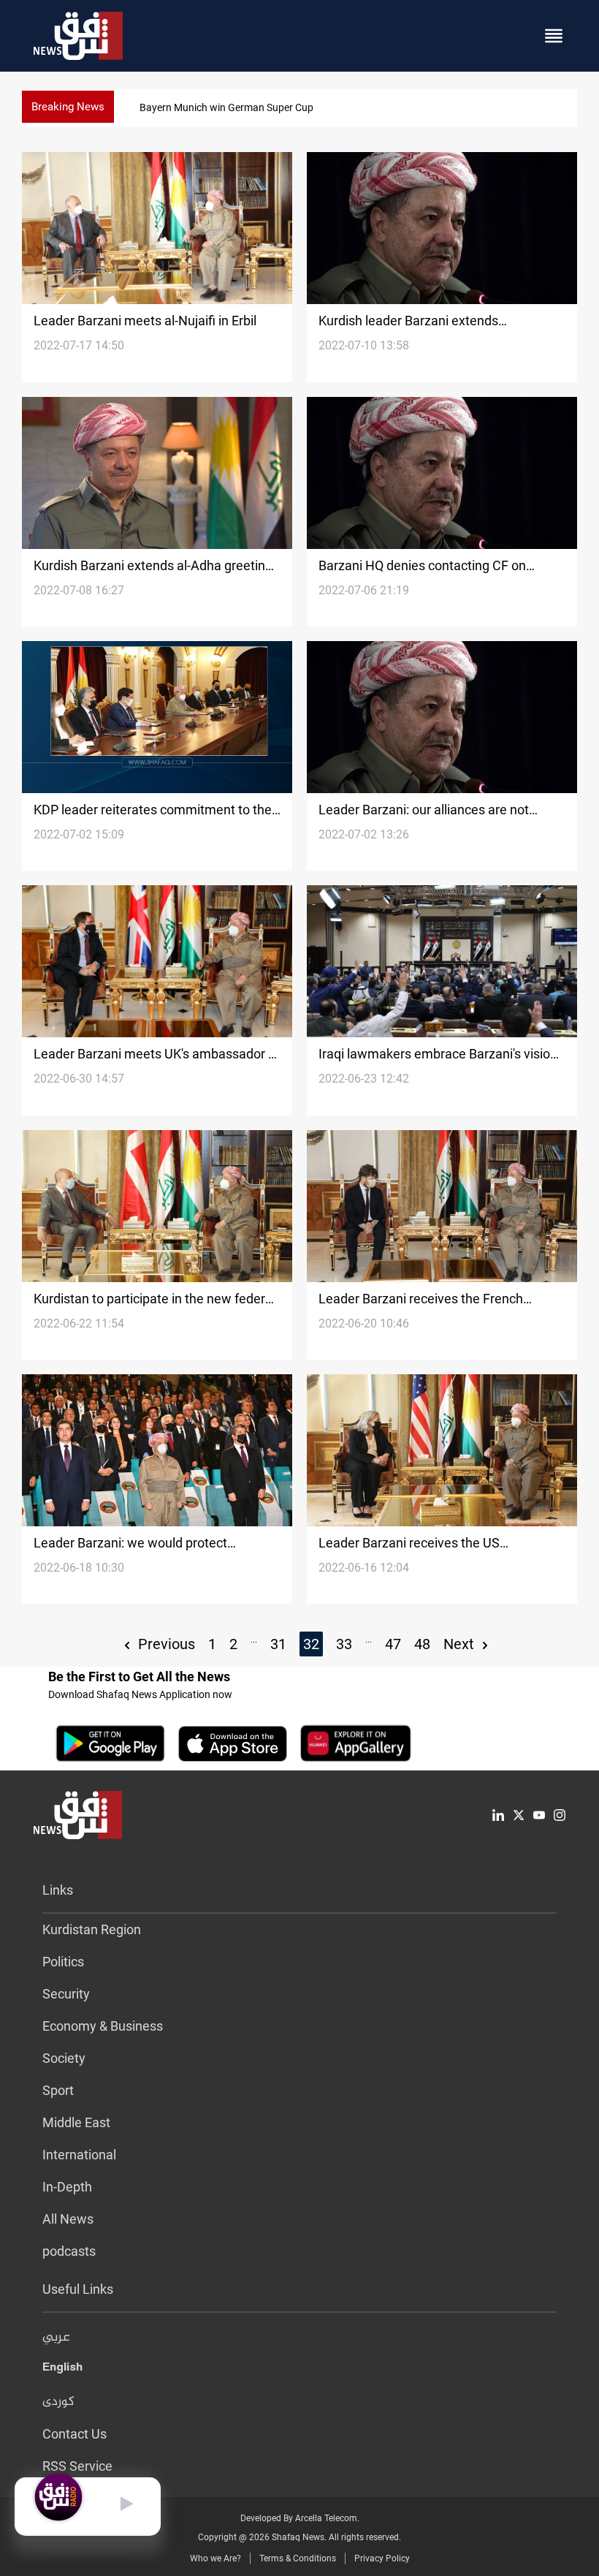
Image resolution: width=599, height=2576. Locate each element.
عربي (56, 2338)
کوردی (58, 2402)
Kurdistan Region (92, 1929)
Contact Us (75, 2434)
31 (278, 1644)
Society (64, 2058)
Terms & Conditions (298, 2558)
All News (68, 2219)
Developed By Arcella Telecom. (300, 2518)
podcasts (69, 2251)
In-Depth (67, 2187)
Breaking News (68, 107)
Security (66, 1994)
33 (344, 1644)
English (62, 2370)
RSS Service (77, 2466)
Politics (63, 1962)
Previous (165, 1644)
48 (422, 1644)
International (79, 2155)
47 (393, 1644)
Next (461, 1644)
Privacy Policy (382, 2558)
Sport (58, 2090)
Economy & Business (103, 2026)
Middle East (76, 2122)
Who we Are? (215, 2558)
